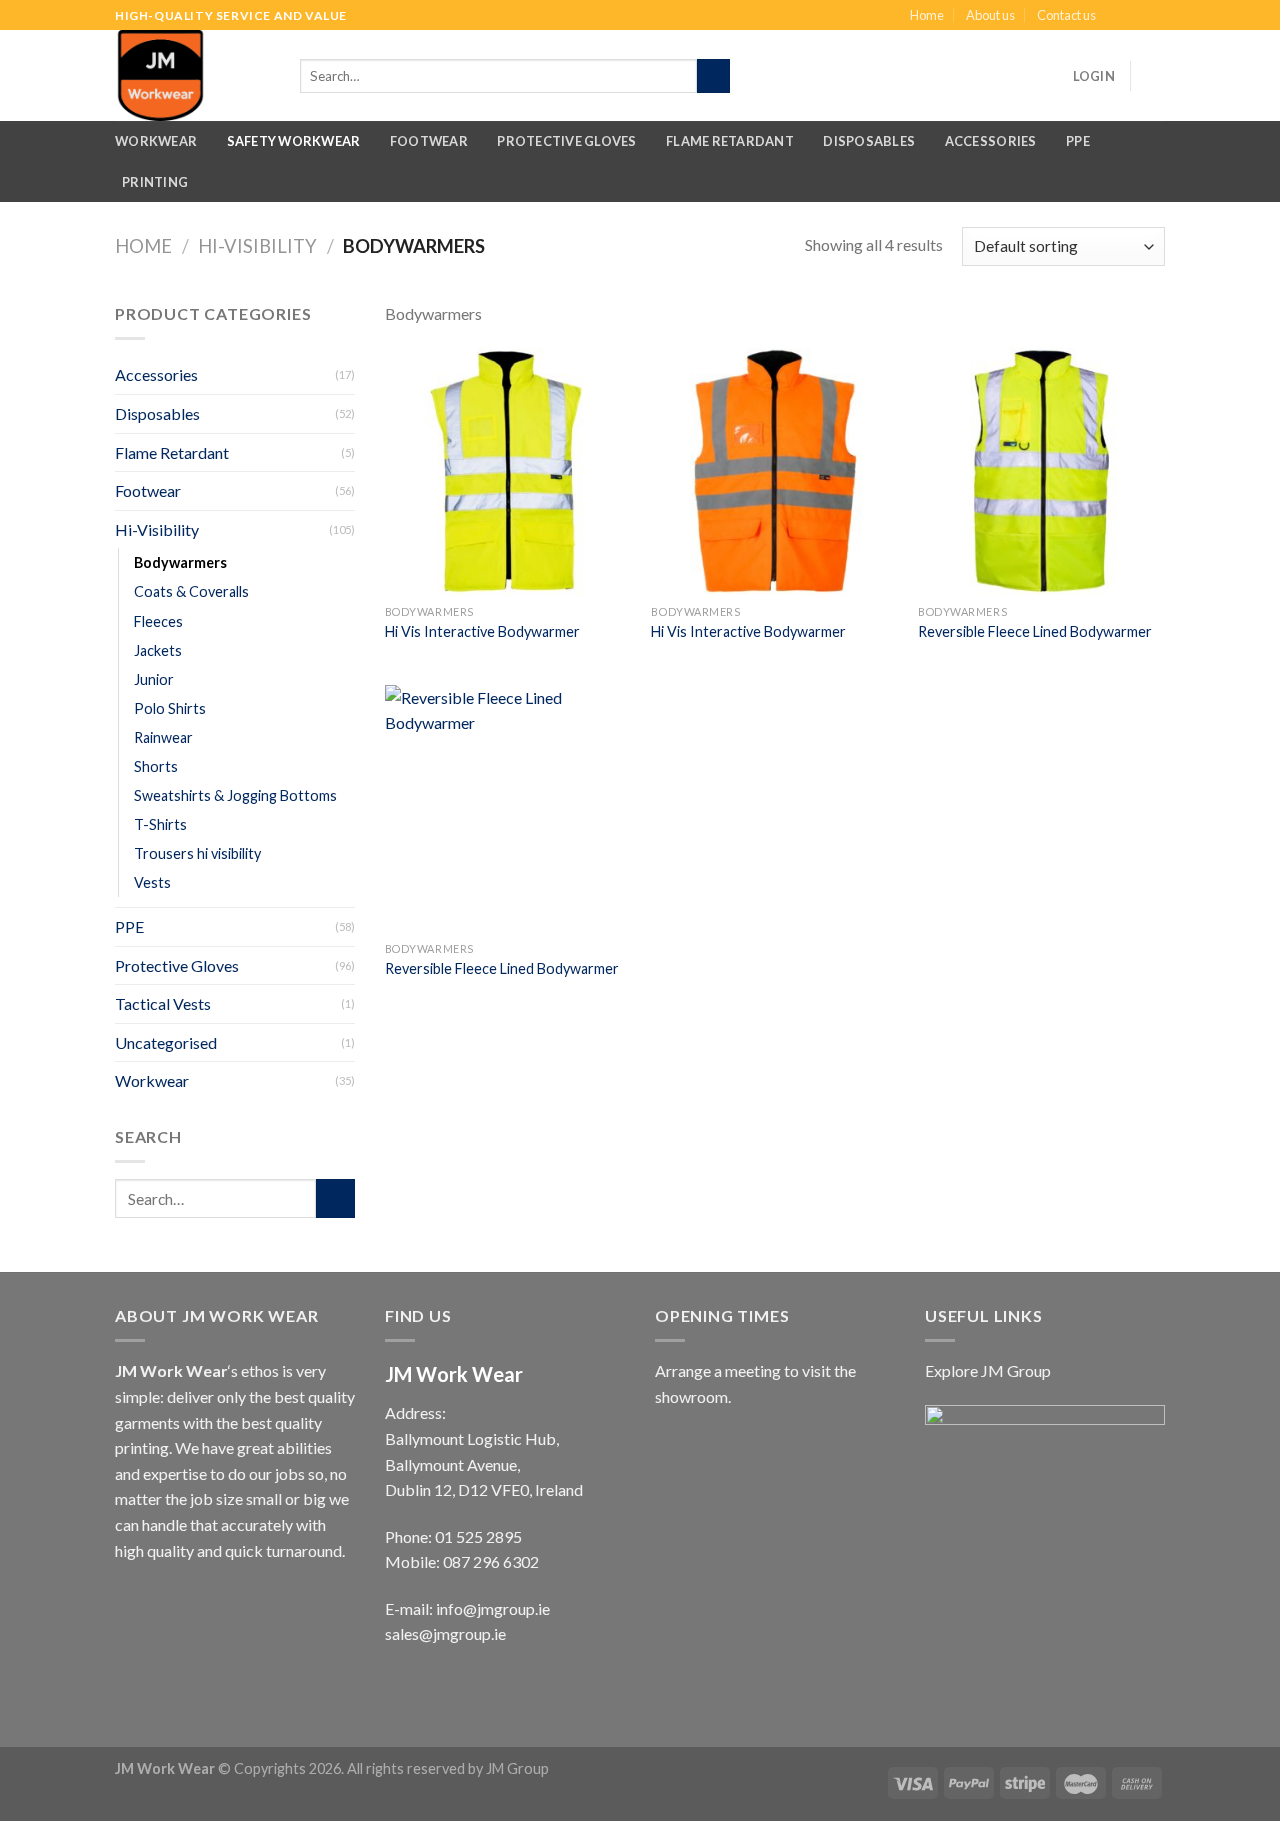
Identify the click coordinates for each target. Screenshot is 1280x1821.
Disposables (869, 141)
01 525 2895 (478, 1536)
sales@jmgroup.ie (445, 1633)
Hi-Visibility (257, 246)
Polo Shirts (170, 708)
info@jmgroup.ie (493, 1608)
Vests (152, 882)
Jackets (158, 650)
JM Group (517, 1768)
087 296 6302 (491, 1561)
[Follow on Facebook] (1117, 16)
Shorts (156, 766)
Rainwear (163, 737)
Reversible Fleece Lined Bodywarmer (1035, 631)
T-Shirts (160, 824)
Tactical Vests (163, 1003)
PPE (1078, 141)
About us (990, 15)
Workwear (156, 141)
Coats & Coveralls (191, 591)
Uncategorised (166, 1042)
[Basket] (1155, 76)
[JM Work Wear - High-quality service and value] (198, 75)
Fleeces (158, 621)
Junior (154, 679)
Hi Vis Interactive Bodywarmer (482, 631)
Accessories (991, 141)
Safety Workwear (294, 141)
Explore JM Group (988, 1370)
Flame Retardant (730, 141)
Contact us (1066, 15)
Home (927, 15)
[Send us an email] (1155, 16)
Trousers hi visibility (197, 853)
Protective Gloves (566, 141)
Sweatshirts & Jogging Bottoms (235, 795)
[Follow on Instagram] (1136, 16)
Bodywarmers (180, 562)
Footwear (429, 141)
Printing (155, 182)
